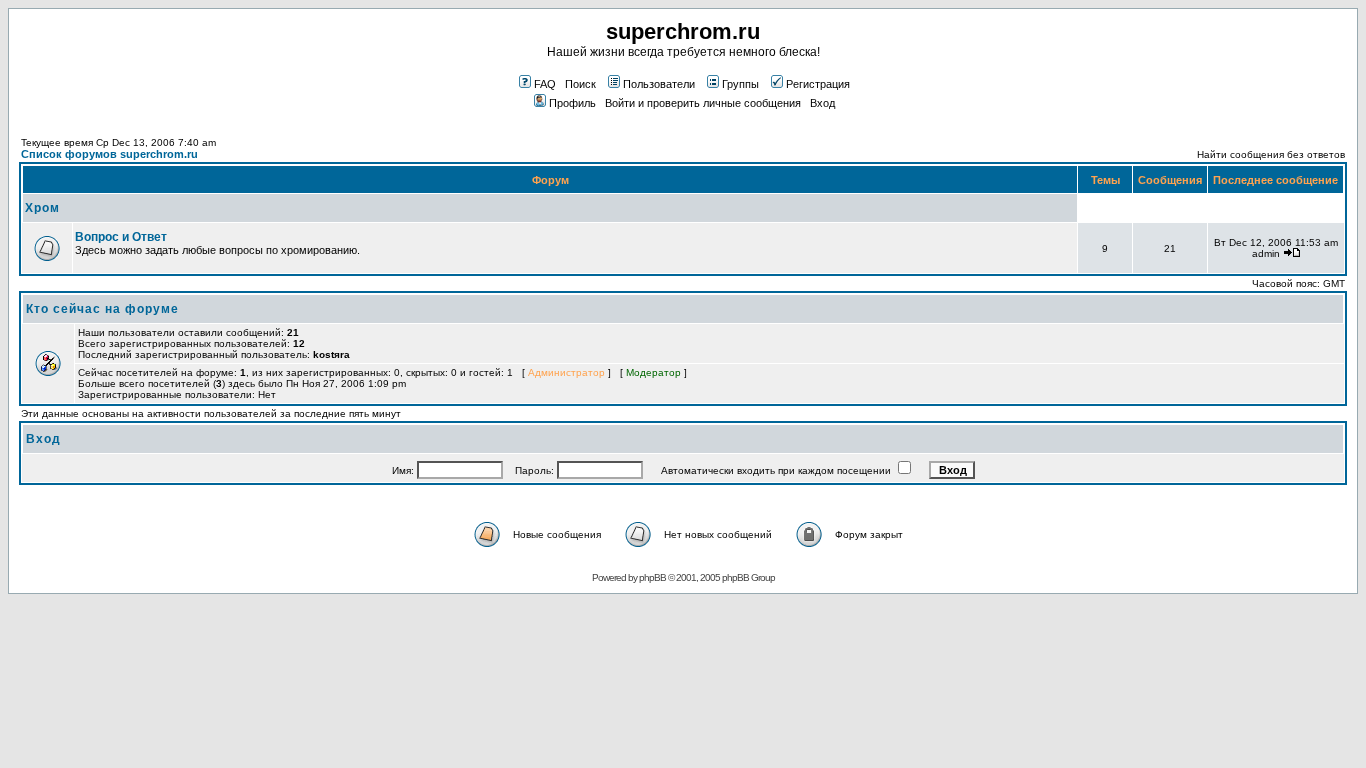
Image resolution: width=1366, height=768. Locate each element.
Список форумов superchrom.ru (109, 154)
